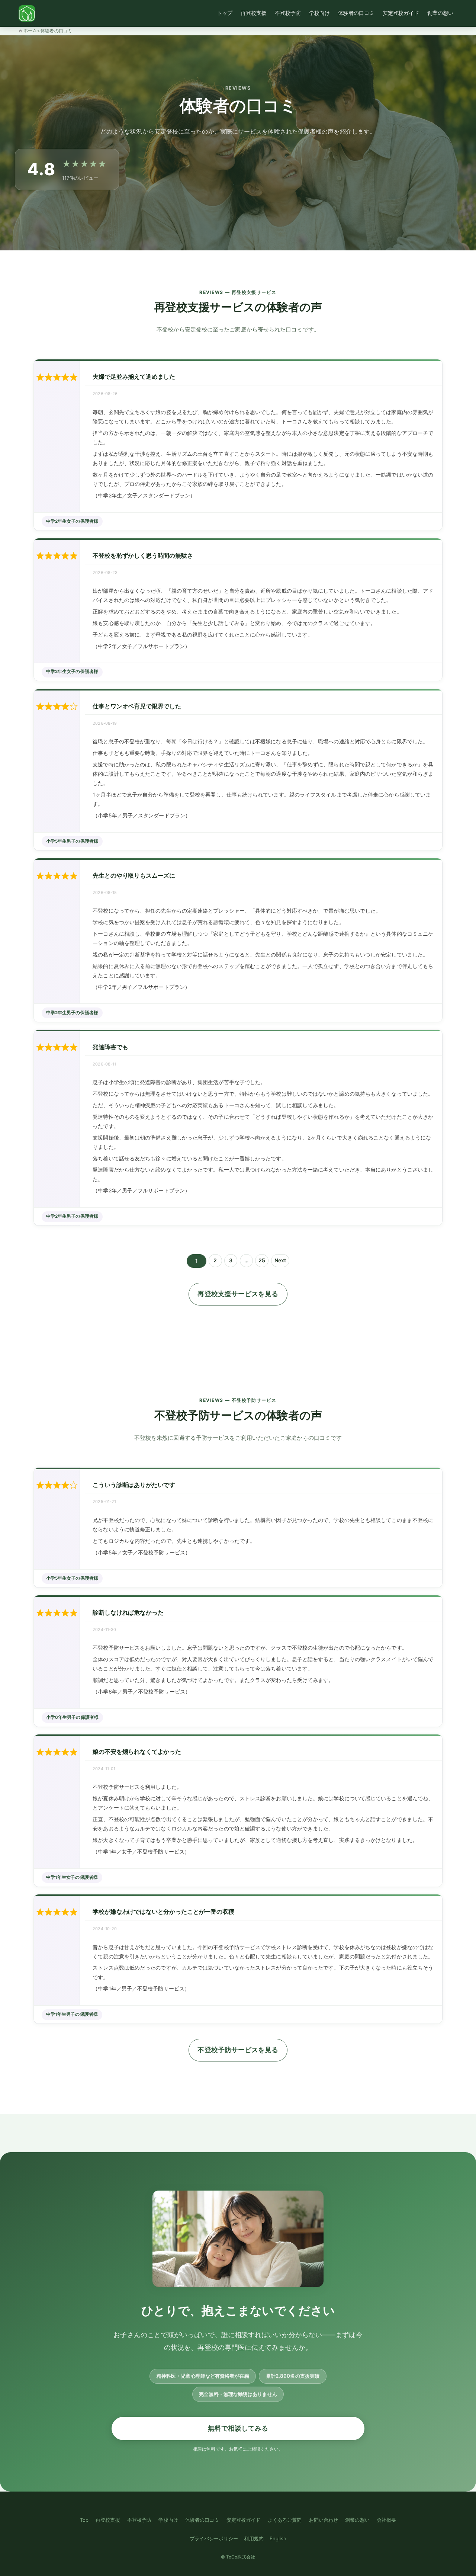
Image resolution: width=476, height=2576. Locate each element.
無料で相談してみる (238, 2428)
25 (263, 1262)
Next (280, 1260)
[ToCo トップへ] (27, 13)
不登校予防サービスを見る (238, 2050)
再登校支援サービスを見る (238, 1294)
